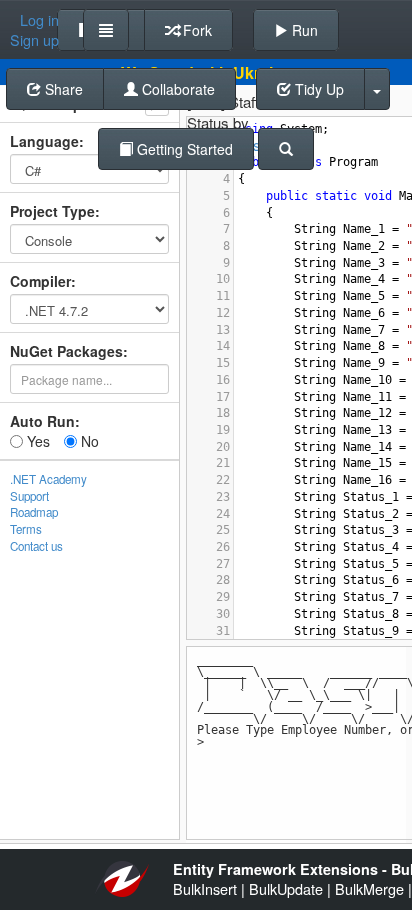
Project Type (52, 211)
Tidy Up (317, 89)
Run (303, 30)
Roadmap (34, 512)
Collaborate (176, 89)
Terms (26, 529)
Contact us (36, 546)
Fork (195, 30)
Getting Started (183, 149)
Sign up (34, 40)
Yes (36, 441)
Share (62, 89)
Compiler (40, 281)
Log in (39, 20)
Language (44, 141)
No (88, 441)
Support (29, 496)
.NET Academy (48, 479)
